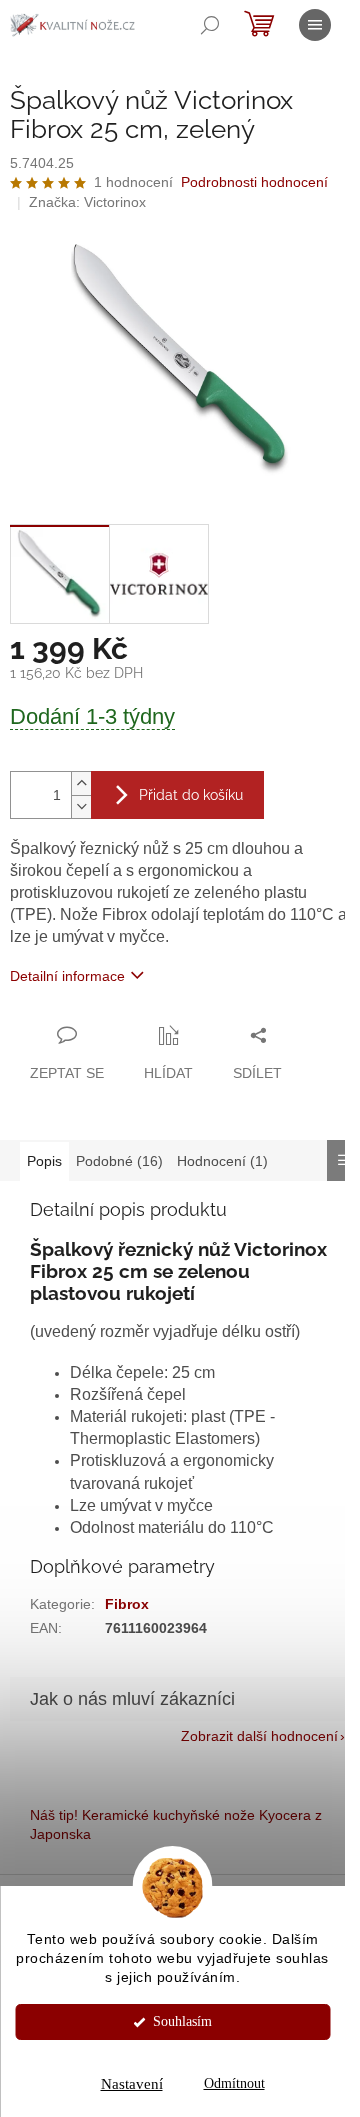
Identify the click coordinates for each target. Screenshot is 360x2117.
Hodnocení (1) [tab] (222, 1161)
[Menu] (315, 25)
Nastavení (132, 2084)
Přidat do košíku (191, 795)
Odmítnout (234, 2083)
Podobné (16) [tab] (119, 1161)
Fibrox (127, 1604)
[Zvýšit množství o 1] (81, 783)
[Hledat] (210, 25)
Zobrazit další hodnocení (259, 1736)
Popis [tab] (44, 1161)
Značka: (87, 202)
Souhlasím (182, 2021)
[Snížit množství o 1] (81, 806)
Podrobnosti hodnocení (254, 182)
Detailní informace (67, 976)
